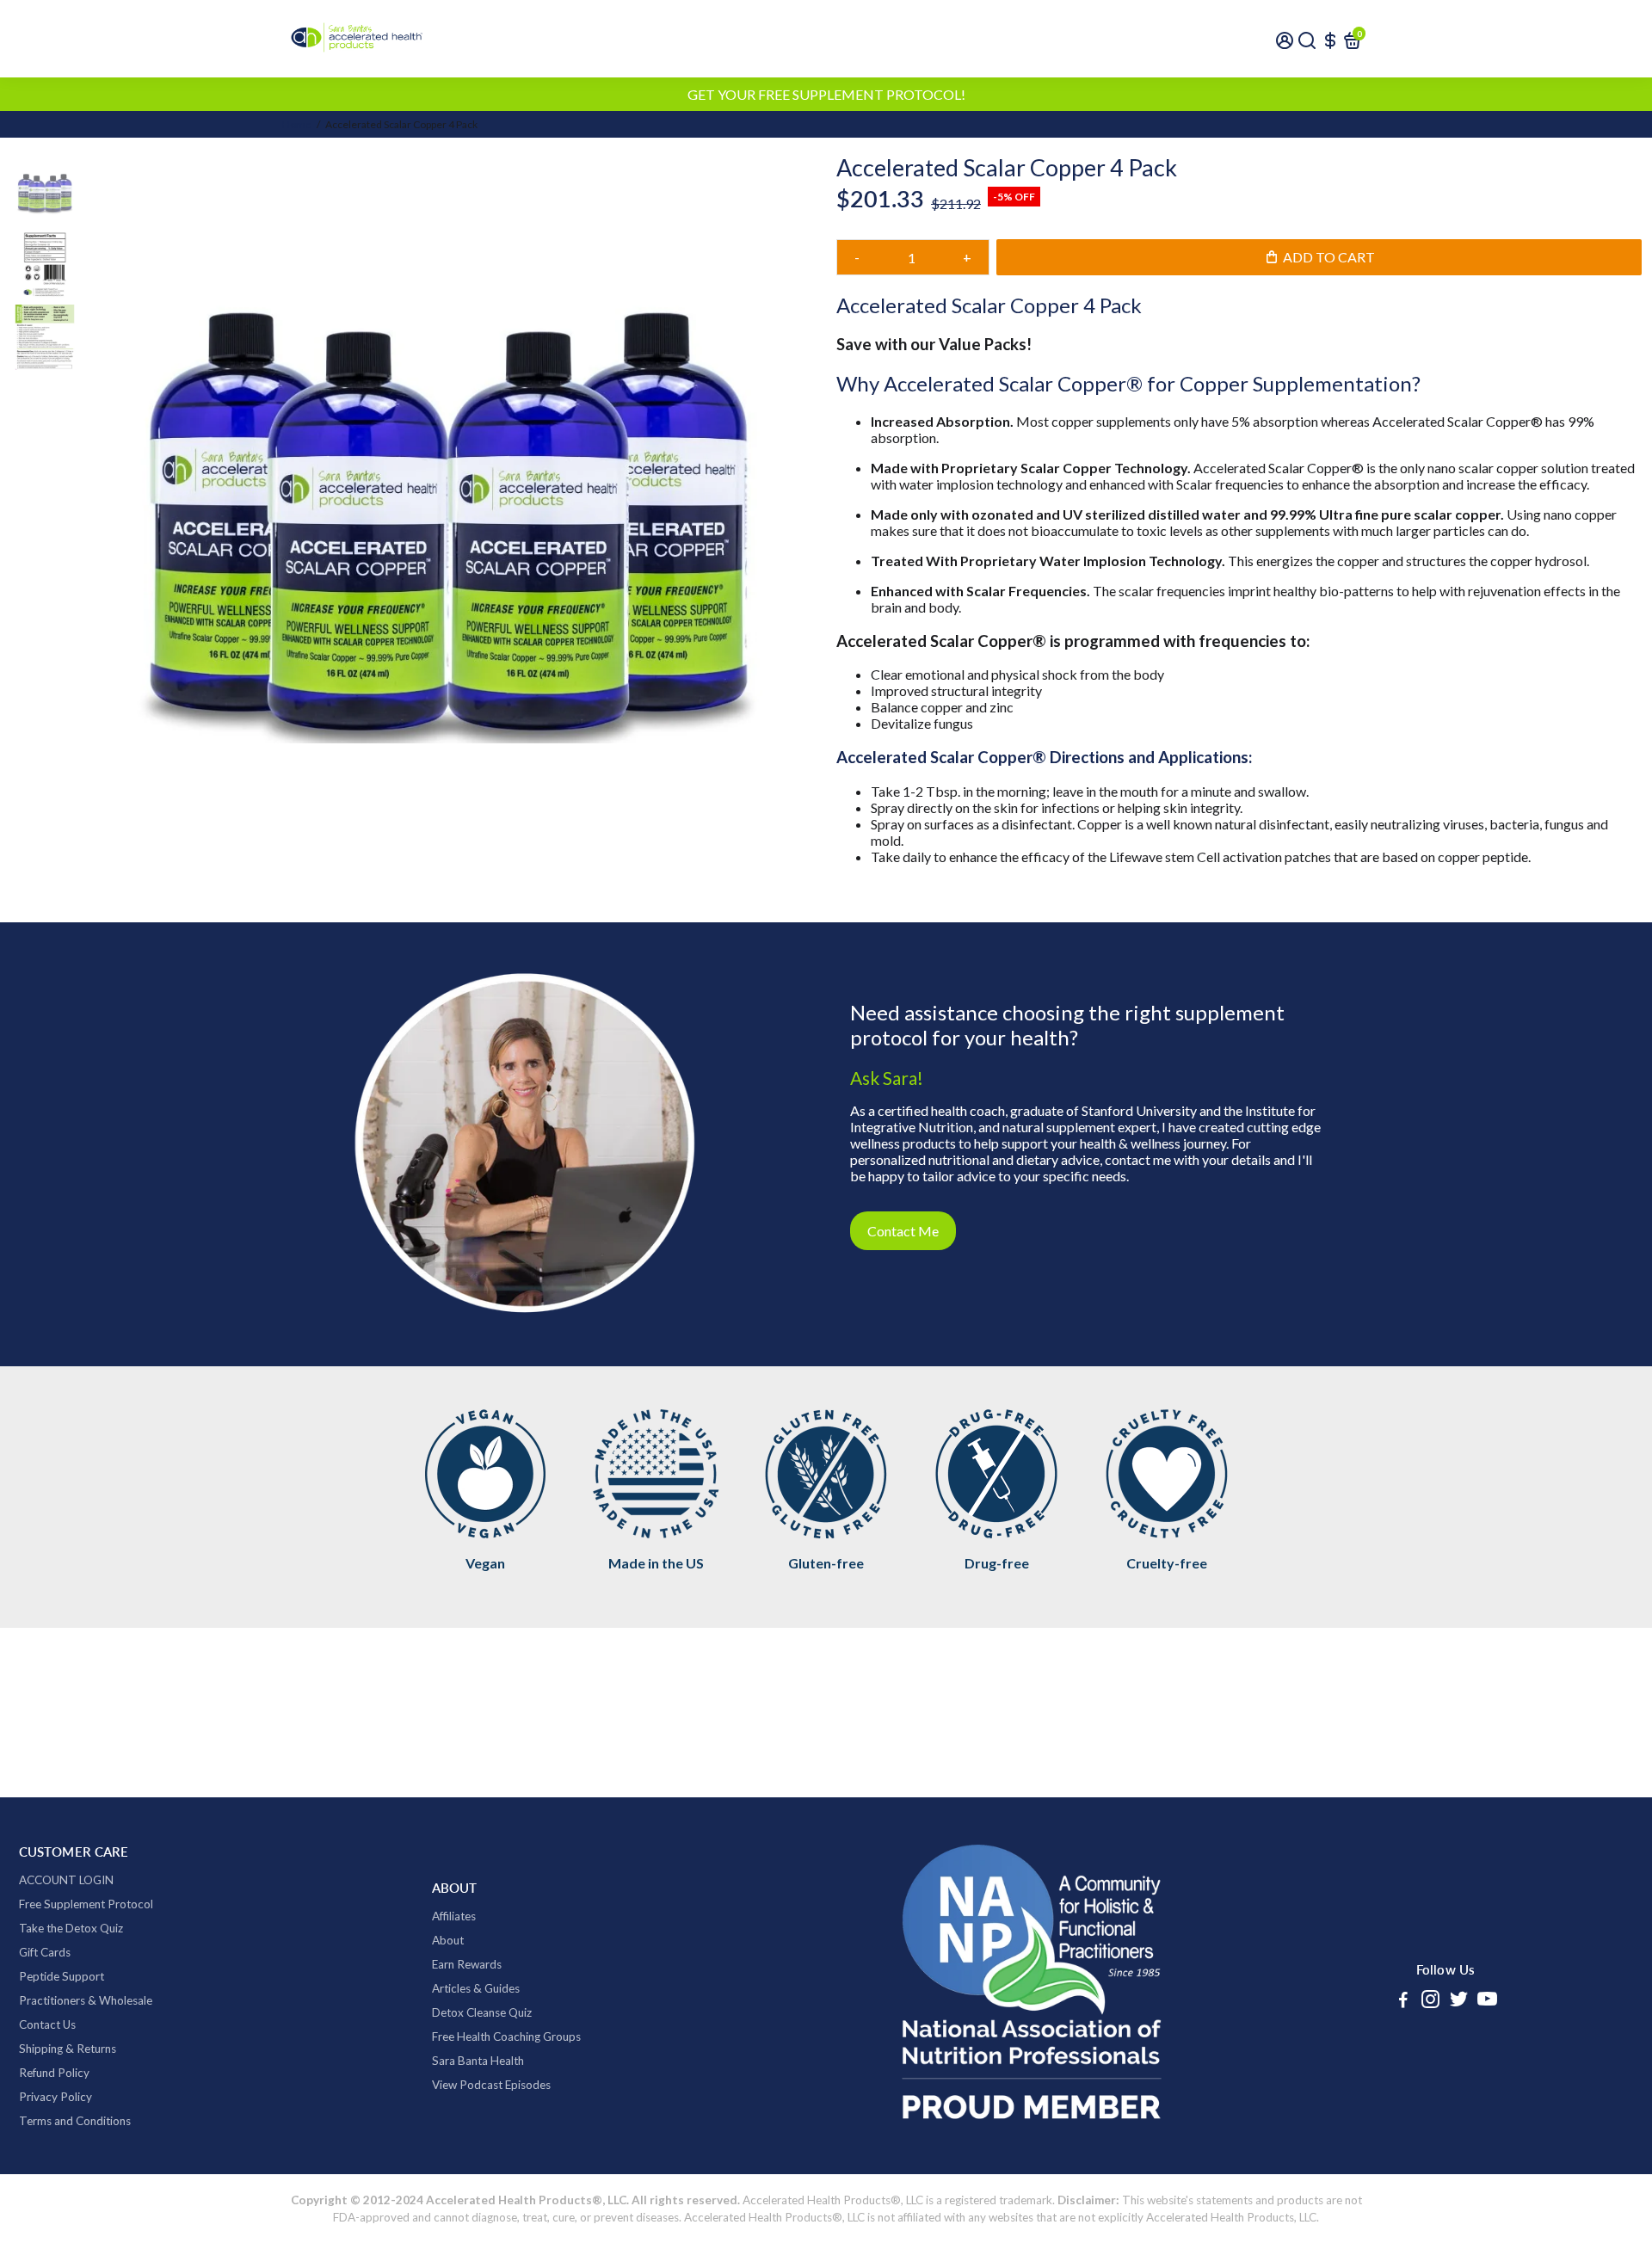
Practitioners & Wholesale (86, 2000)
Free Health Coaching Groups (506, 2037)
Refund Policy (54, 2073)
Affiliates (454, 1916)
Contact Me (903, 1231)
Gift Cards (45, 1952)
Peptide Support (62, 1976)
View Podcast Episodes (491, 2085)
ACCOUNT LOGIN (66, 1880)
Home (297, 124)
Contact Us (47, 2024)
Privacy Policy (55, 2097)
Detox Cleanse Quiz (482, 2012)
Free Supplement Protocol (86, 1904)
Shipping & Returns (68, 2049)
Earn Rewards (467, 1964)
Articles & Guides (476, 1988)
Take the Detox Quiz (71, 1928)
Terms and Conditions (75, 2121)
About (448, 1940)
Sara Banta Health (478, 2061)
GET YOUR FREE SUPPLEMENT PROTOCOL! (826, 94)
